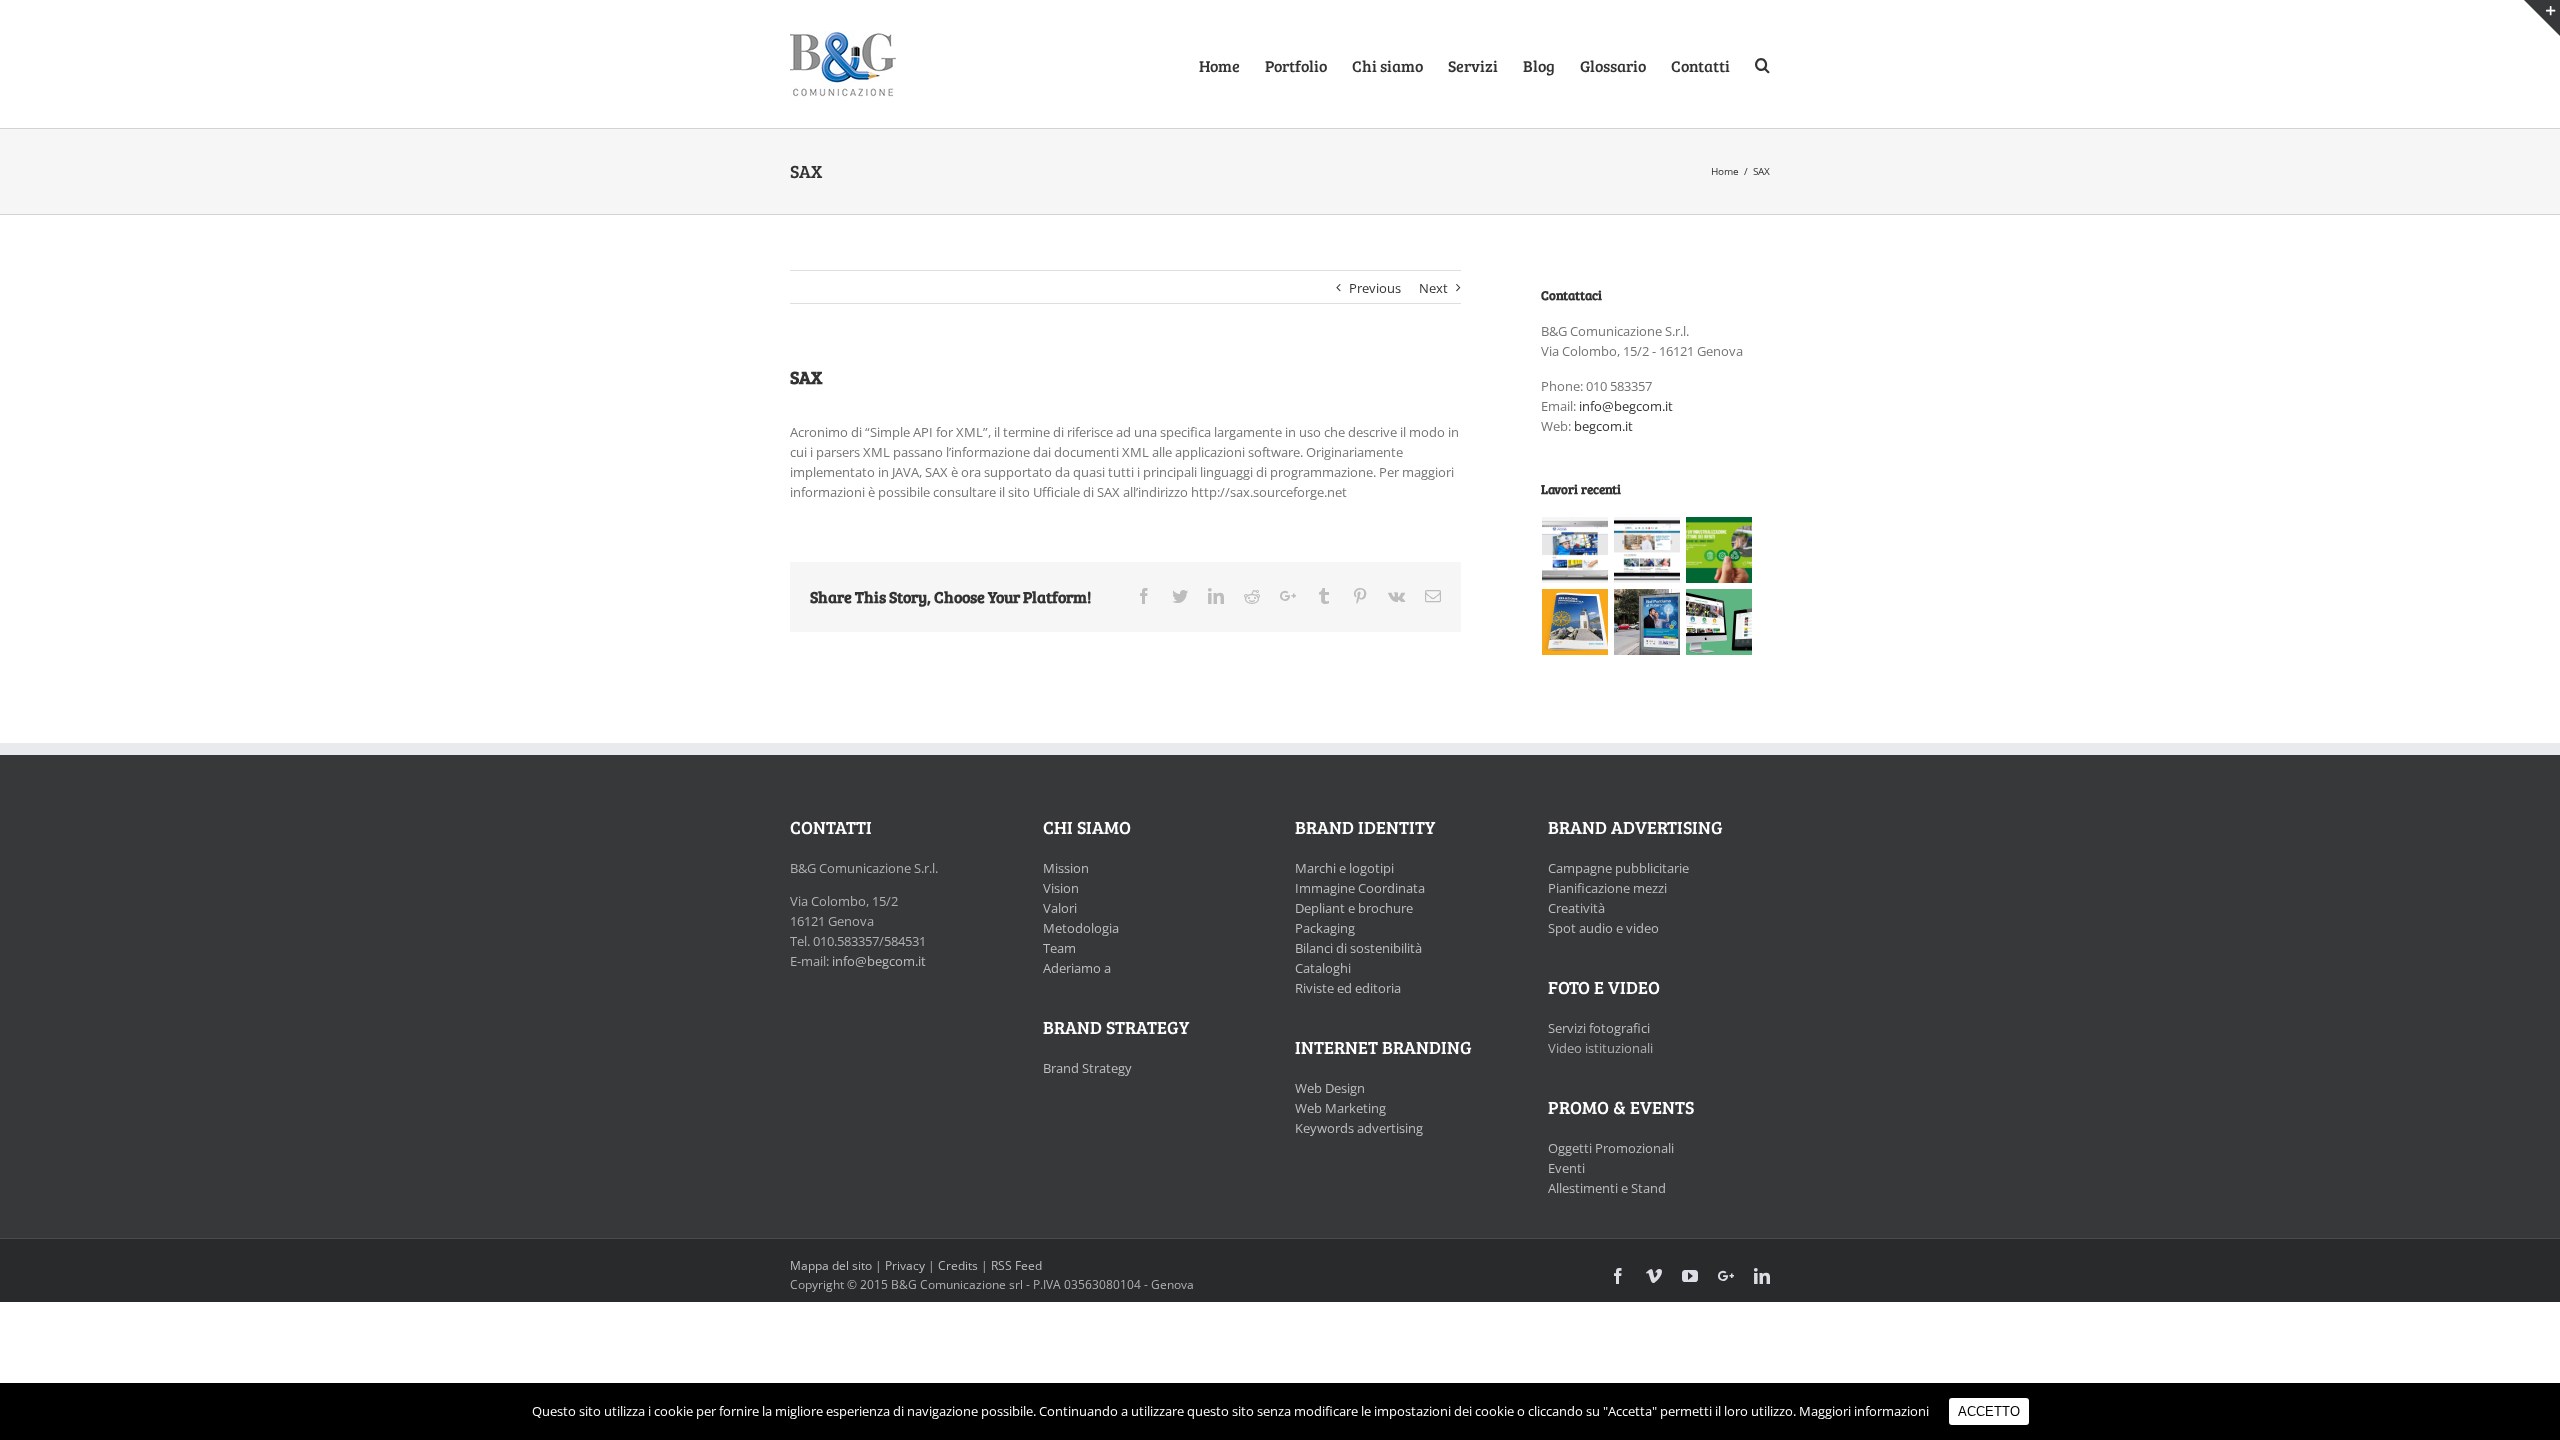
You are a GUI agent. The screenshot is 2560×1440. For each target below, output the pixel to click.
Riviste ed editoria (1348, 988)
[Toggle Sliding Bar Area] (2542, 18)
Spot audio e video (1603, 928)
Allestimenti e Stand (1607, 1188)
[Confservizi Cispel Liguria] (1719, 550)
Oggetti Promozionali (1611, 1148)
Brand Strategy (1087, 1068)
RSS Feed (1016, 1265)
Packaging (1325, 928)
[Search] (1762, 64)
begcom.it (1603, 426)
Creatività (1576, 908)
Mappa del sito (831, 1265)
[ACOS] (1575, 550)
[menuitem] (1232, 64)
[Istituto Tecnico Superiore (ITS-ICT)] (1647, 622)
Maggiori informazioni (1864, 1411)
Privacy (905, 1265)
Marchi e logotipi (1344, 868)
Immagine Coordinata (1360, 888)
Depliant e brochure (1354, 908)
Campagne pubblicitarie (1618, 868)
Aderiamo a (1077, 968)
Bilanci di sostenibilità (1358, 948)
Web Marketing (1340, 1108)
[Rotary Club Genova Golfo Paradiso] (1575, 622)
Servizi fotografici (1599, 1028)
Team (1059, 948)
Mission (1066, 868)
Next (1433, 288)
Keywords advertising (1359, 1128)
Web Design (1330, 1088)
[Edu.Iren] (1719, 622)
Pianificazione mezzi (1607, 888)
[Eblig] (1647, 550)
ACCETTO (1989, 1411)
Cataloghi (1323, 968)
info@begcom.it (1626, 406)
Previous (1375, 288)
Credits (958, 1265)
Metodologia (1081, 928)
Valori (1060, 908)
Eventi (1566, 1168)
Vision (1061, 888)
